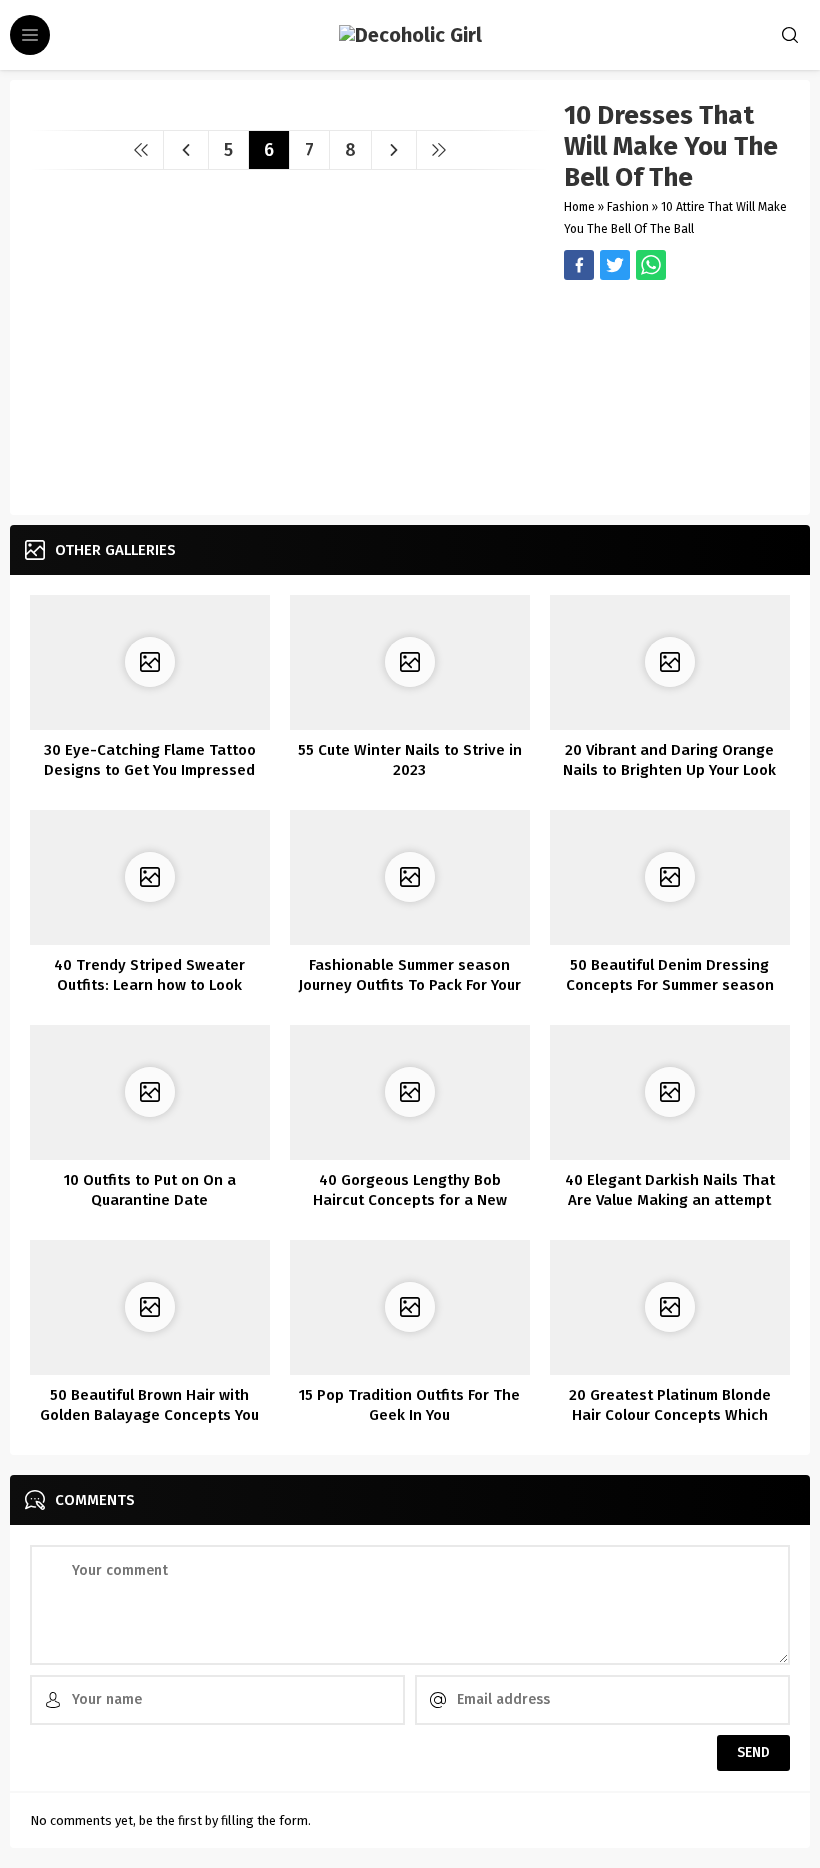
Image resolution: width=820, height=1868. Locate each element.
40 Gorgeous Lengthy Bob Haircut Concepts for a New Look (410, 1200)
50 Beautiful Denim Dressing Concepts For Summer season (670, 975)
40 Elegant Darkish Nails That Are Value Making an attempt (670, 1190)
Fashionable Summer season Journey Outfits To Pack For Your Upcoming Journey (409, 985)
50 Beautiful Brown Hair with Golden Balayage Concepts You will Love (149, 1415)
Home (579, 207)
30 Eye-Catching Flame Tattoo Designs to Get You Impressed (150, 760)
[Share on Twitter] (651, 265)
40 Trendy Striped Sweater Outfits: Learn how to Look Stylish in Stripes (149, 985)
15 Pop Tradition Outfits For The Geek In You (409, 1405)
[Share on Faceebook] (615, 265)
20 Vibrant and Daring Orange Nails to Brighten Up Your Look (669, 760)
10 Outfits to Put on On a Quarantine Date (150, 1190)
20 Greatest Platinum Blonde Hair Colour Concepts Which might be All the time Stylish (670, 1415)
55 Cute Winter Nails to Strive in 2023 (410, 760)
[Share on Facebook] (579, 265)
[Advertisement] (677, 395)
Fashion (628, 207)
